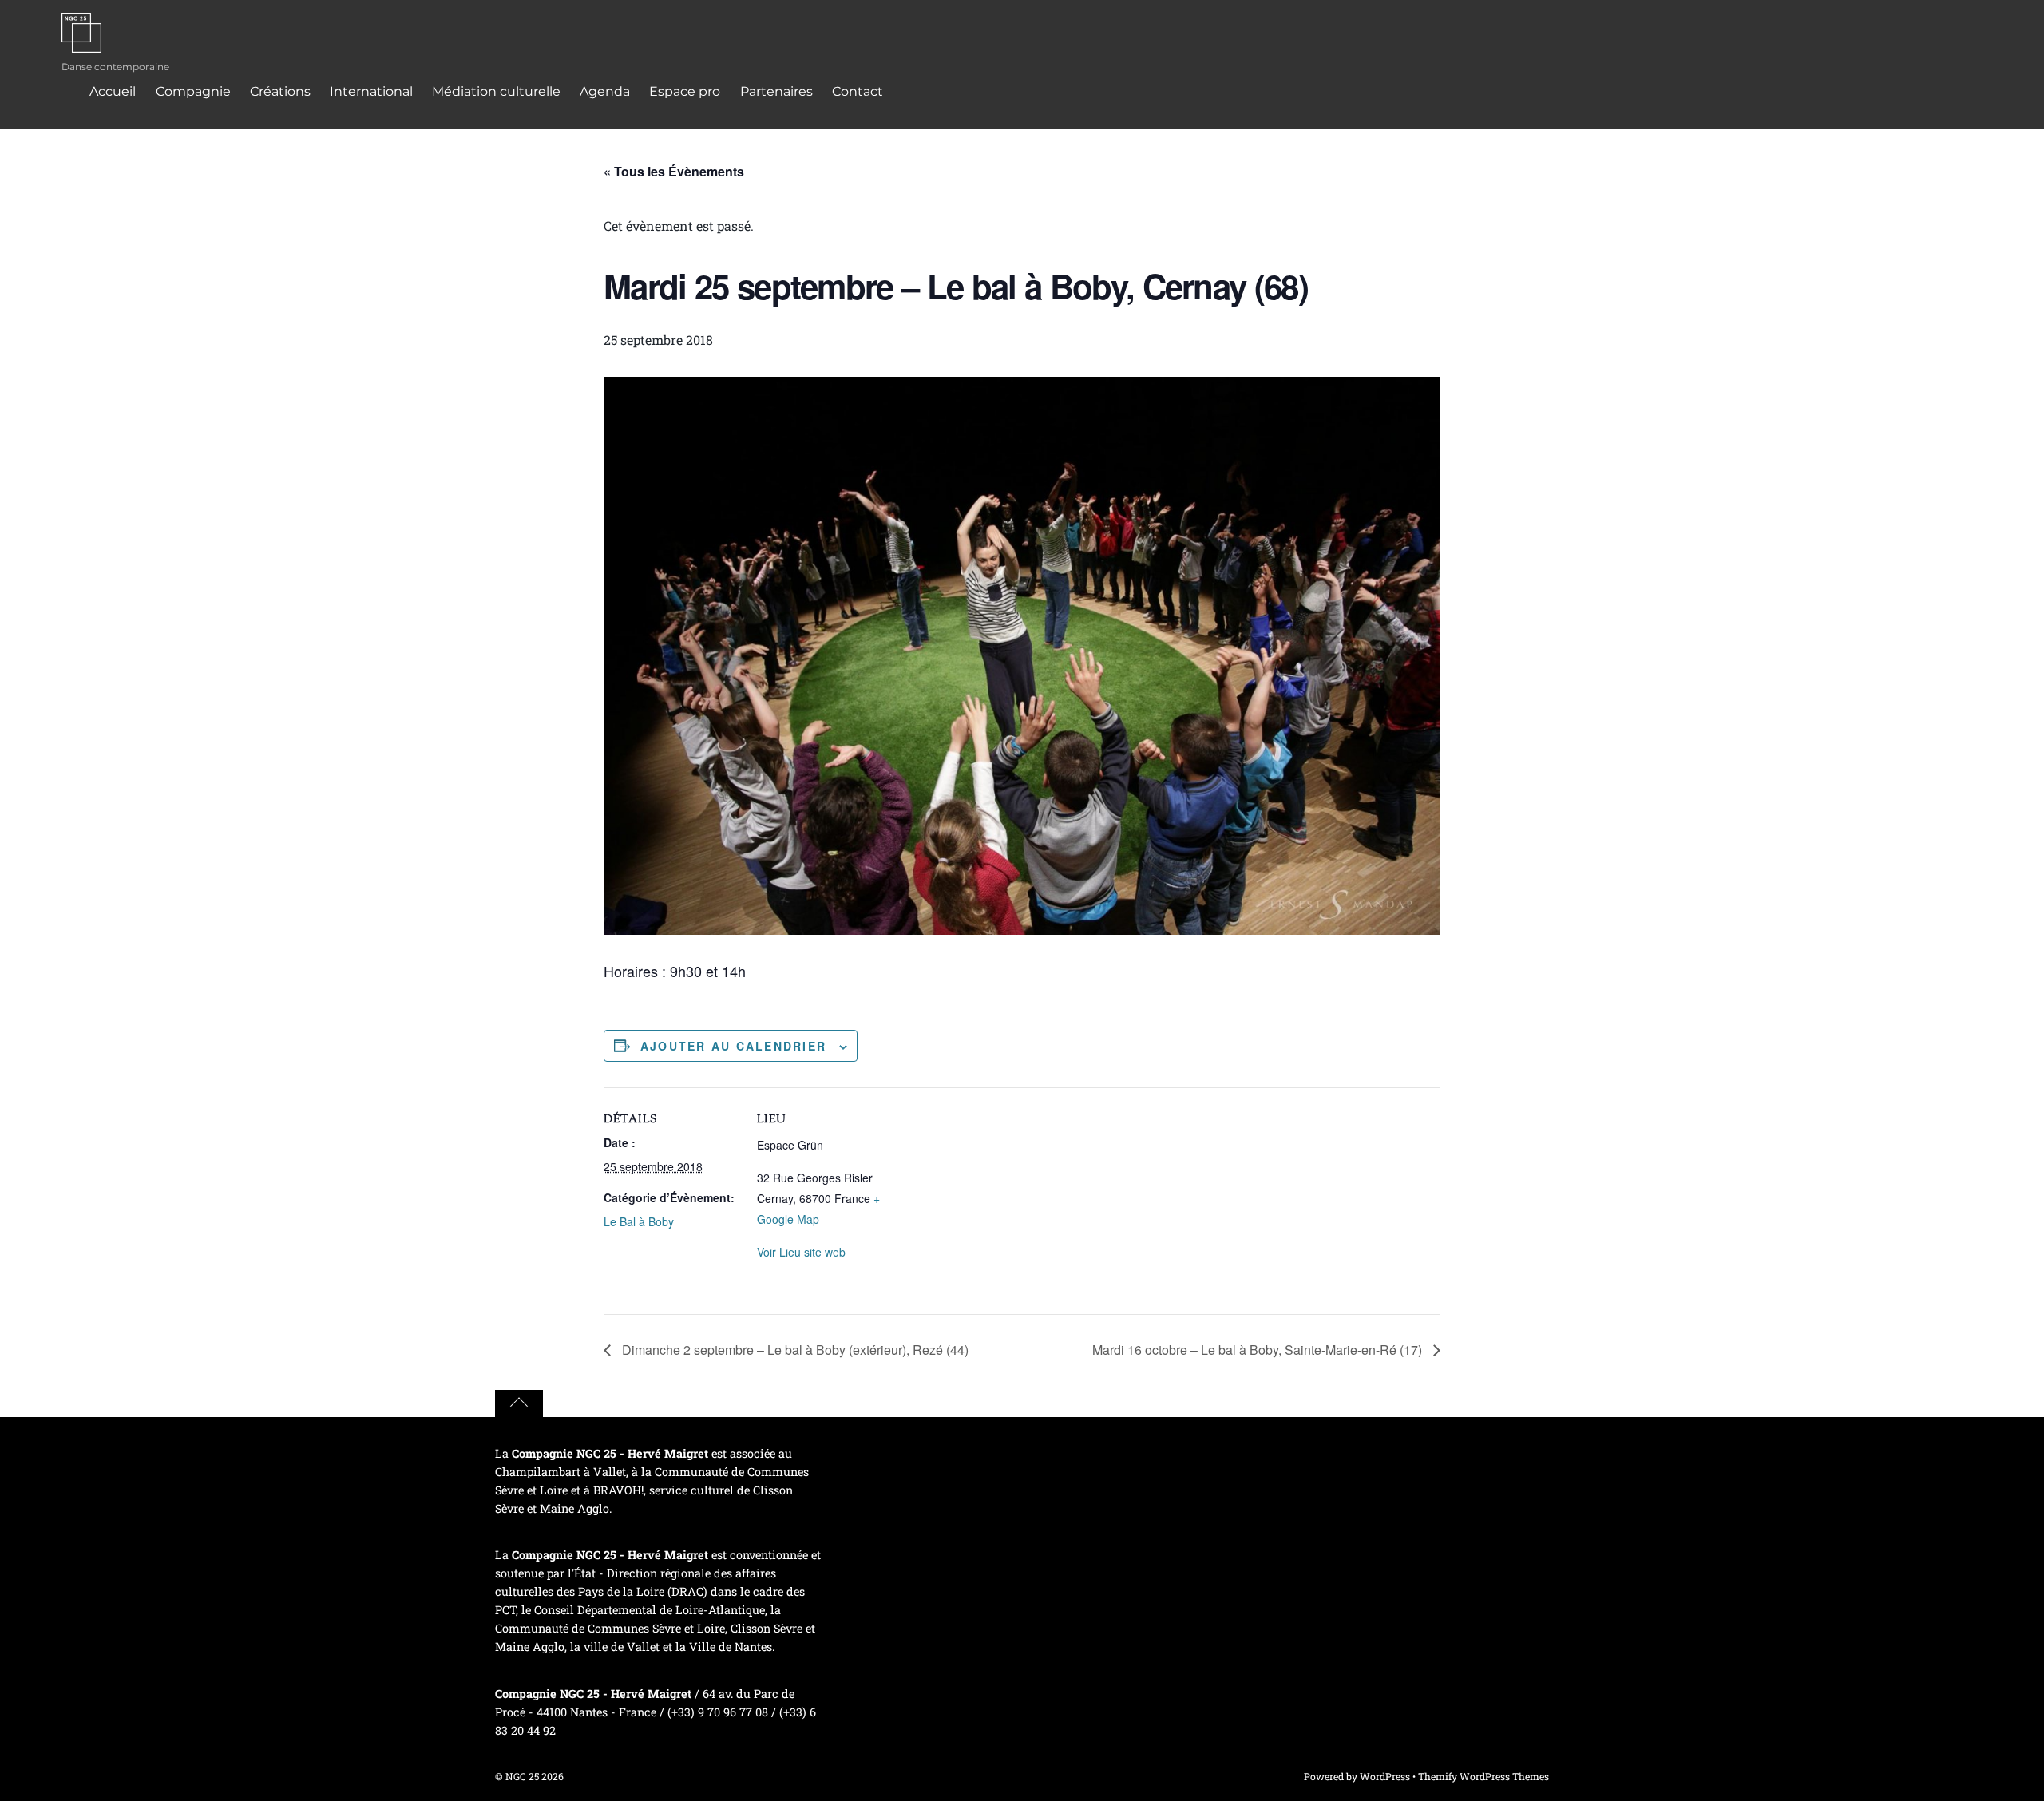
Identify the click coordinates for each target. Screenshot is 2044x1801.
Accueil (113, 91)
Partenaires (776, 91)
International (371, 91)
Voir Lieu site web (801, 1252)
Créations (280, 91)
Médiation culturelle (496, 91)
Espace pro (685, 91)
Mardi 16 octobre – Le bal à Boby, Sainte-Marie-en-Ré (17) (1259, 1350)
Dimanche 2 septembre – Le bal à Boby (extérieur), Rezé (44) (794, 1350)
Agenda (605, 91)
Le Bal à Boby (639, 1221)
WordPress (1385, 1776)
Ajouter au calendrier (733, 1046)
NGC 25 (522, 1776)
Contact (858, 91)
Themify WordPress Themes (1483, 1776)
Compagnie (193, 91)
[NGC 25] (81, 42)
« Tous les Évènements (674, 171)
